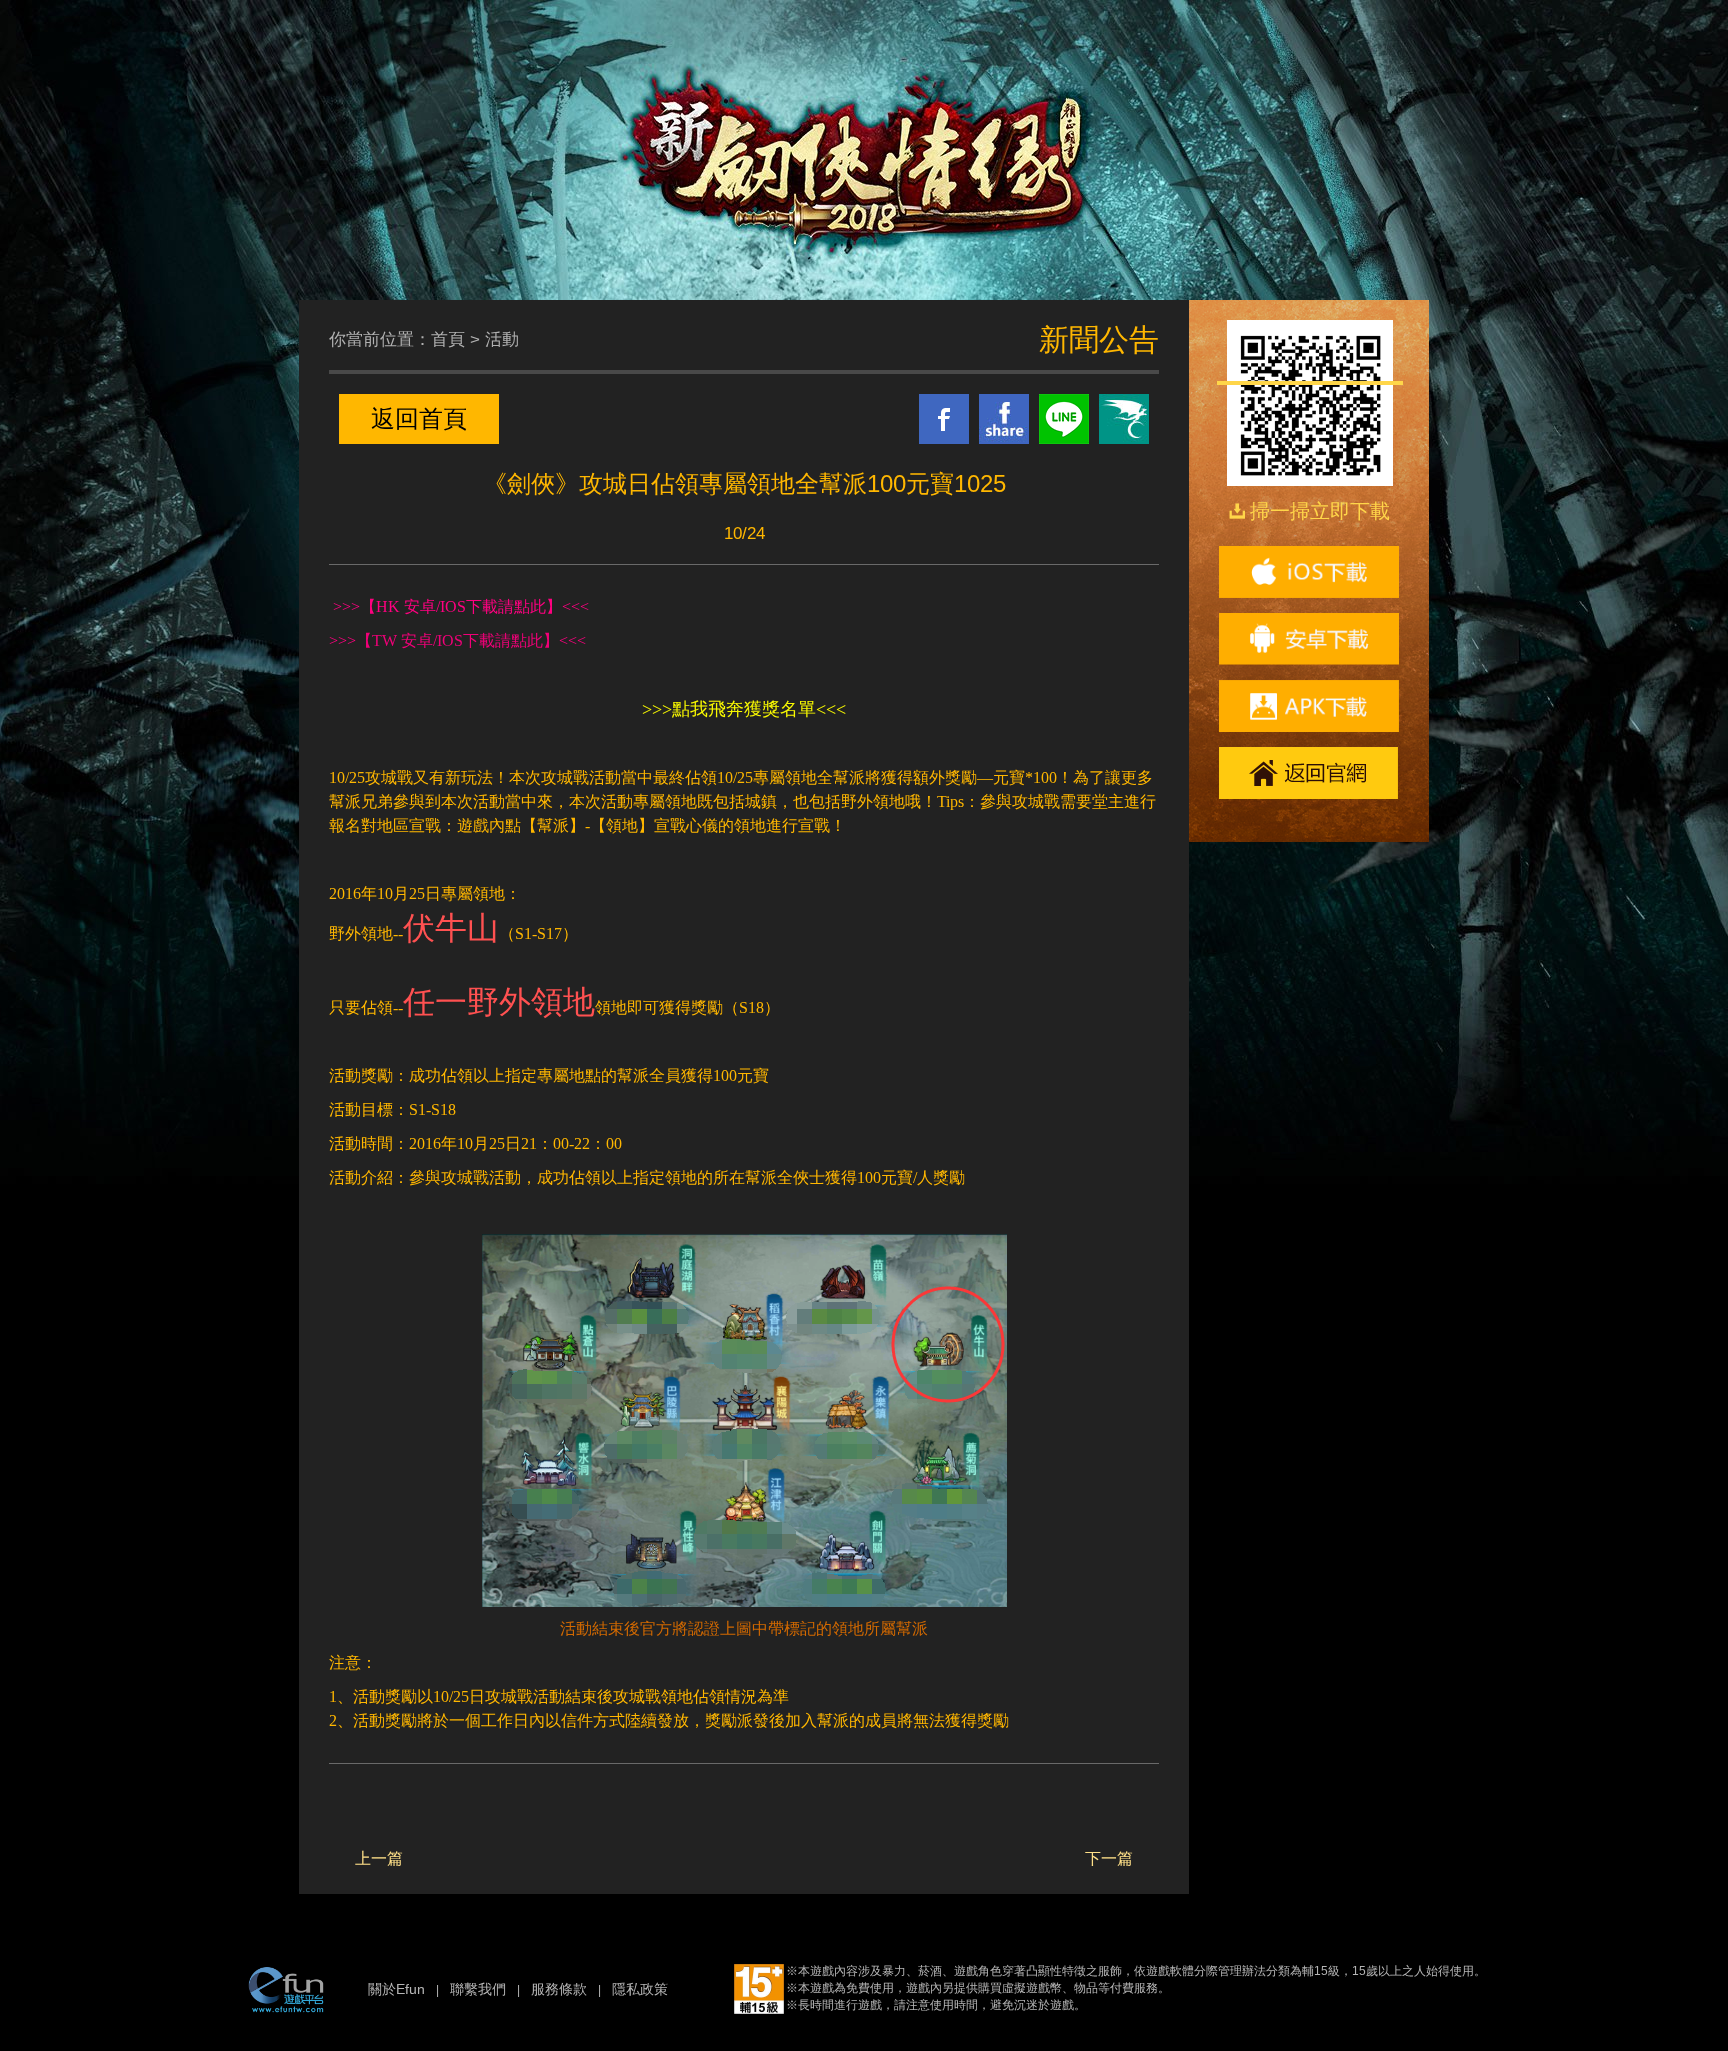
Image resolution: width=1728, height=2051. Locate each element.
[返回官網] (1309, 773)
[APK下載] (1309, 706)
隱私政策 (640, 1989)
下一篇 (1109, 1858)
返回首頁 (419, 418)
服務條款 (559, 1989)
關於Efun (396, 1989)
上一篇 (379, 1858)
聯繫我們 (478, 1989)
